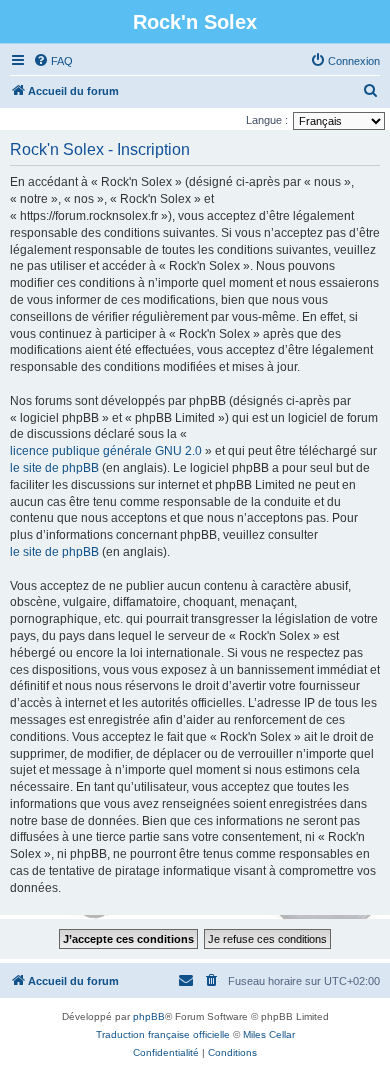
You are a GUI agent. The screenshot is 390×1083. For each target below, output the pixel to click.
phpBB (149, 1016)
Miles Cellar (269, 1034)
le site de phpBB (54, 468)
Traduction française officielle (163, 1034)
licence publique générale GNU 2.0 (106, 451)
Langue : (267, 120)
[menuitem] (53, 61)
